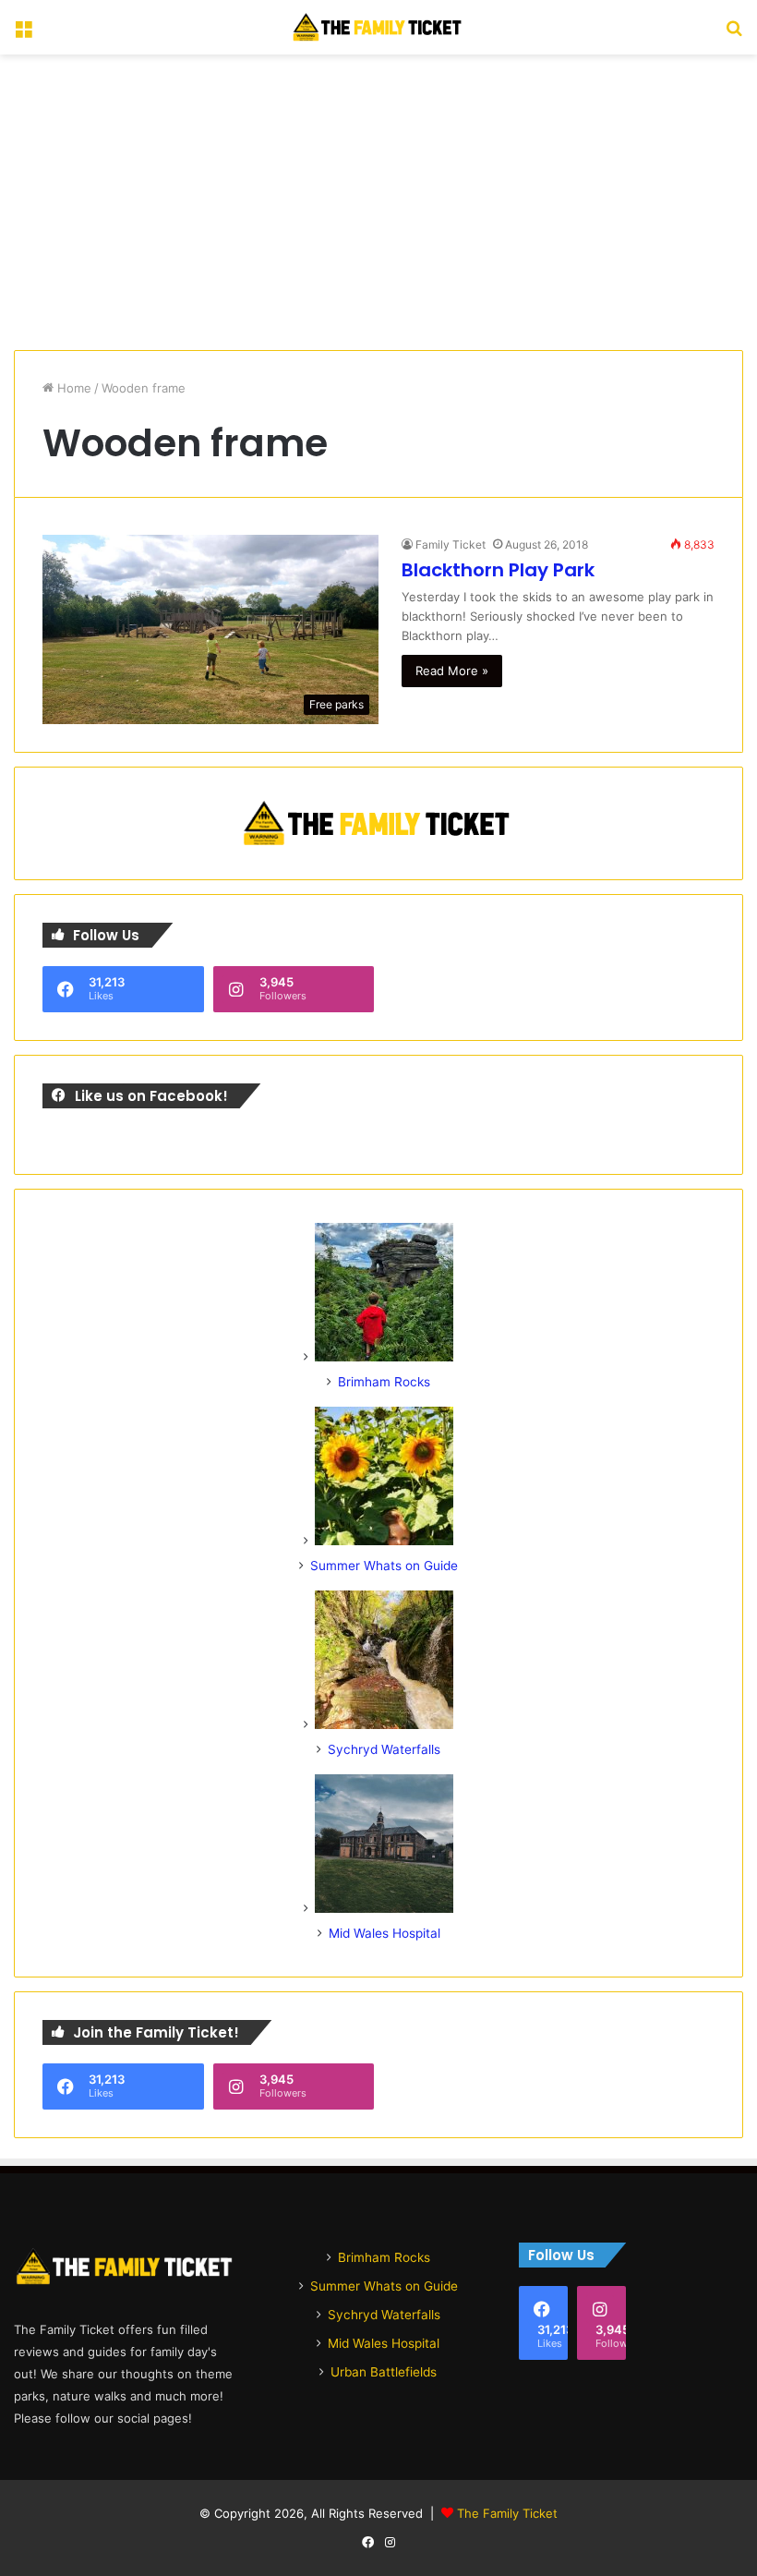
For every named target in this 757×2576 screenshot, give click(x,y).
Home (72, 388)
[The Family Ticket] (378, 27)
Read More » (452, 671)
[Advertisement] (378, 202)
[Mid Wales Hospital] (384, 1908)
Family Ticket (451, 544)
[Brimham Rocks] (384, 1357)
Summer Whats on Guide (384, 1566)
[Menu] (23, 35)
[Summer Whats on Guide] (384, 1541)
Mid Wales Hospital (385, 1933)
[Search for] (734, 35)
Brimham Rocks (384, 1382)
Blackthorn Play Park (498, 570)
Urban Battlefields (384, 2372)
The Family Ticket (507, 2513)
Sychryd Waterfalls (384, 1749)
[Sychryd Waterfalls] (384, 1724)
